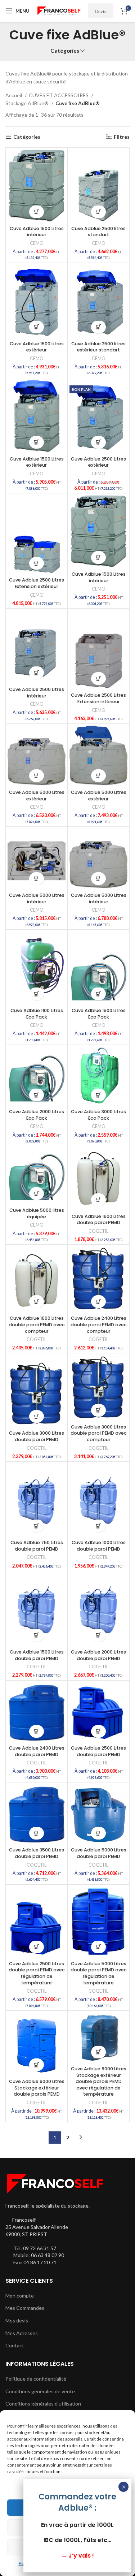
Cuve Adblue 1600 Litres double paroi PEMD (99, 1220)
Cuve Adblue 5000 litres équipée (37, 1213)
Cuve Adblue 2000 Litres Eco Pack (37, 1115)
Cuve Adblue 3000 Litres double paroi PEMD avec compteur (99, 1433)
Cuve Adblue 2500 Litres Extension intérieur (98, 698)
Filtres (122, 137)
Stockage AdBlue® (28, 103)
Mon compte (20, 2296)
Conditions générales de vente (40, 2391)
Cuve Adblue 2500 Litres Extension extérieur (37, 583)
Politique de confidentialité (36, 2379)
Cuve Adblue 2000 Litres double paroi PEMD (98, 1655)
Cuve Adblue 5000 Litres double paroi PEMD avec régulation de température (99, 1973)
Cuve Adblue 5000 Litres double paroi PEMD (99, 1853)
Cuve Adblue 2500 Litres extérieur (98, 462)
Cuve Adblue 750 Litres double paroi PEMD (37, 1546)
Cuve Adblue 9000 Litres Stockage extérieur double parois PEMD (37, 2088)
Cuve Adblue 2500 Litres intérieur (37, 693)
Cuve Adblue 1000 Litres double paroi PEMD (99, 1546)
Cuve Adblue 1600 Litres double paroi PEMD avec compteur (37, 1324)
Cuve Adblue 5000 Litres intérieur (37, 898)
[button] (37, 212)
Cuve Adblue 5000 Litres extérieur (37, 796)
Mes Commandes (25, 2308)
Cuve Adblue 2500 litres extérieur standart (98, 347)
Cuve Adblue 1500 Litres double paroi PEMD (37, 1655)
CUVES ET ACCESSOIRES (59, 95)
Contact (15, 2345)
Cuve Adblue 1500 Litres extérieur (37, 347)
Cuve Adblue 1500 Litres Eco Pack (99, 1014)
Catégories (65, 51)
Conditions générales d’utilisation (43, 2404)
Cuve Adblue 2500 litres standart (98, 232)
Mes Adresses (22, 2333)
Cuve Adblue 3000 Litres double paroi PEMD (37, 1436)
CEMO (37, 243)
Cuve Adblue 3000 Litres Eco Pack (98, 1115)
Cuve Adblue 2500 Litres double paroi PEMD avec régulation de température (37, 1973)
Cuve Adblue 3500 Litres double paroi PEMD (37, 1853)
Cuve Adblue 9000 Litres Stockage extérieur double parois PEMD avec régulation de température (99, 2082)
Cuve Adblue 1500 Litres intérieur (37, 232)
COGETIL (98, 1231)
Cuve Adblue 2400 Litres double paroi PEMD (37, 1751)
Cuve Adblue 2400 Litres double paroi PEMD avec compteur (99, 1324)
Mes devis (17, 2320)
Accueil (14, 95)
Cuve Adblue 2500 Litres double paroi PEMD (98, 1751)
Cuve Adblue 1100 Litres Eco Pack (37, 1014)
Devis (101, 11)
